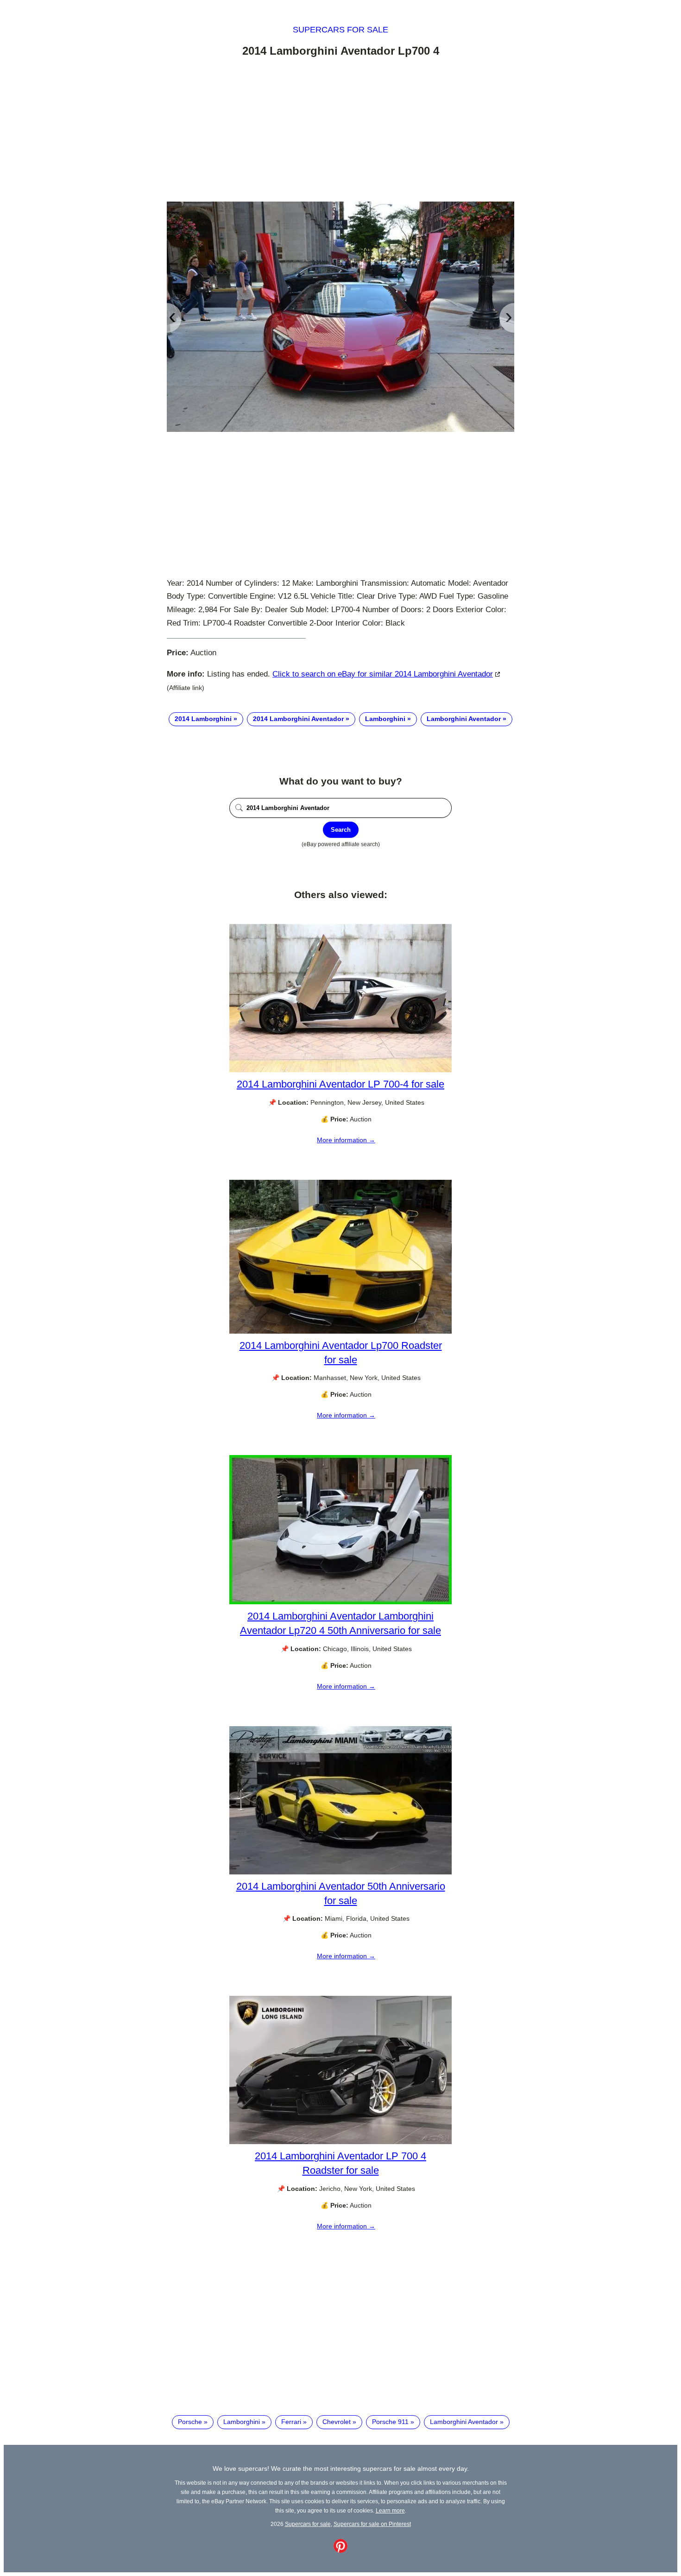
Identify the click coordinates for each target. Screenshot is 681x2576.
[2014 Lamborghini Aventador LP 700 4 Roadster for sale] (340, 2142)
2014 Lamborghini (203, 719)
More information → (346, 1140)
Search (341, 830)
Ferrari (291, 2422)
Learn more (390, 2510)
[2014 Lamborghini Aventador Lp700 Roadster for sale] (340, 1331)
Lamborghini (385, 719)
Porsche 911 (390, 2422)
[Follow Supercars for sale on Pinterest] (340, 2551)
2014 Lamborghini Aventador (298, 719)
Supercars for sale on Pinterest (372, 2524)
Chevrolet (337, 2422)
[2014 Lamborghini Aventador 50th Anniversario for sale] (340, 1872)
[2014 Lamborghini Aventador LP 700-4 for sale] (340, 1070)
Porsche (190, 2422)
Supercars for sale (340, 30)
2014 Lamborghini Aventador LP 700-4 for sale (340, 1084)
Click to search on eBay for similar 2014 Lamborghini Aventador (383, 674)
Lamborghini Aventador (464, 719)
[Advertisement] (340, 131)
